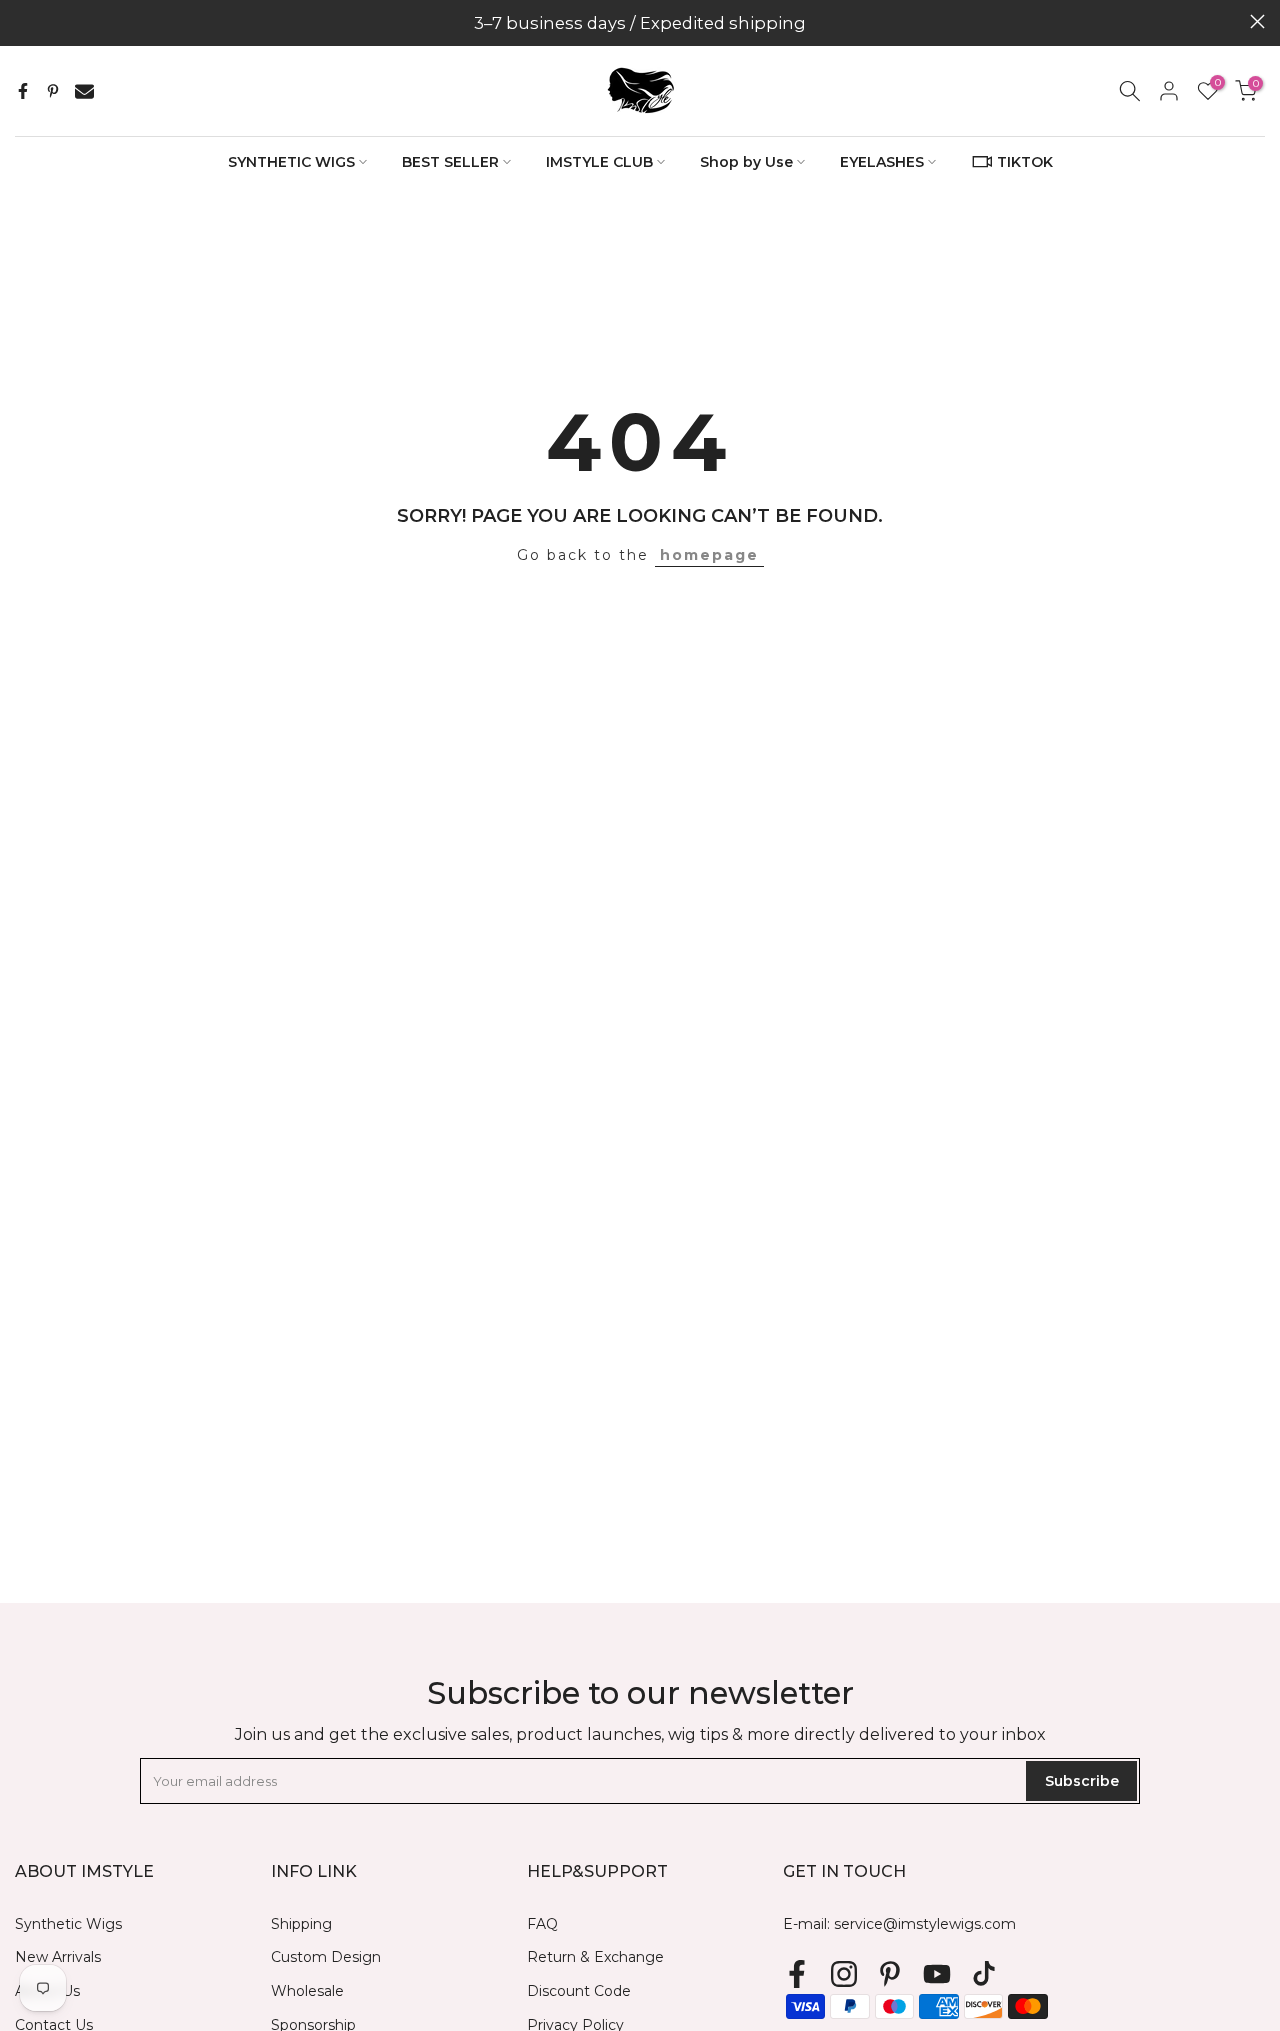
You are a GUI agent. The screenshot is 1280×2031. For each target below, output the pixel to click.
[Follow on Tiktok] (984, 1973)
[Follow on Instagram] (844, 1973)
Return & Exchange (595, 1957)
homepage (709, 555)
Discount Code (579, 1991)
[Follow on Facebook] (797, 1973)
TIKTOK (1025, 162)
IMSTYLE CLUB (599, 162)
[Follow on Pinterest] (890, 1973)
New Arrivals (58, 1957)
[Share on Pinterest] (53, 91)
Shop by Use (746, 162)
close (22, 21)
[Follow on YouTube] (937, 1973)
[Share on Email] (84, 91)
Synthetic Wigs (68, 1924)
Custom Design (326, 1957)
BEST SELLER (450, 162)
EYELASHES (882, 162)
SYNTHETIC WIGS (291, 162)
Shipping (301, 1924)
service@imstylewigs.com (925, 1924)
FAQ (542, 1924)
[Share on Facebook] (23, 91)
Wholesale (307, 1991)
